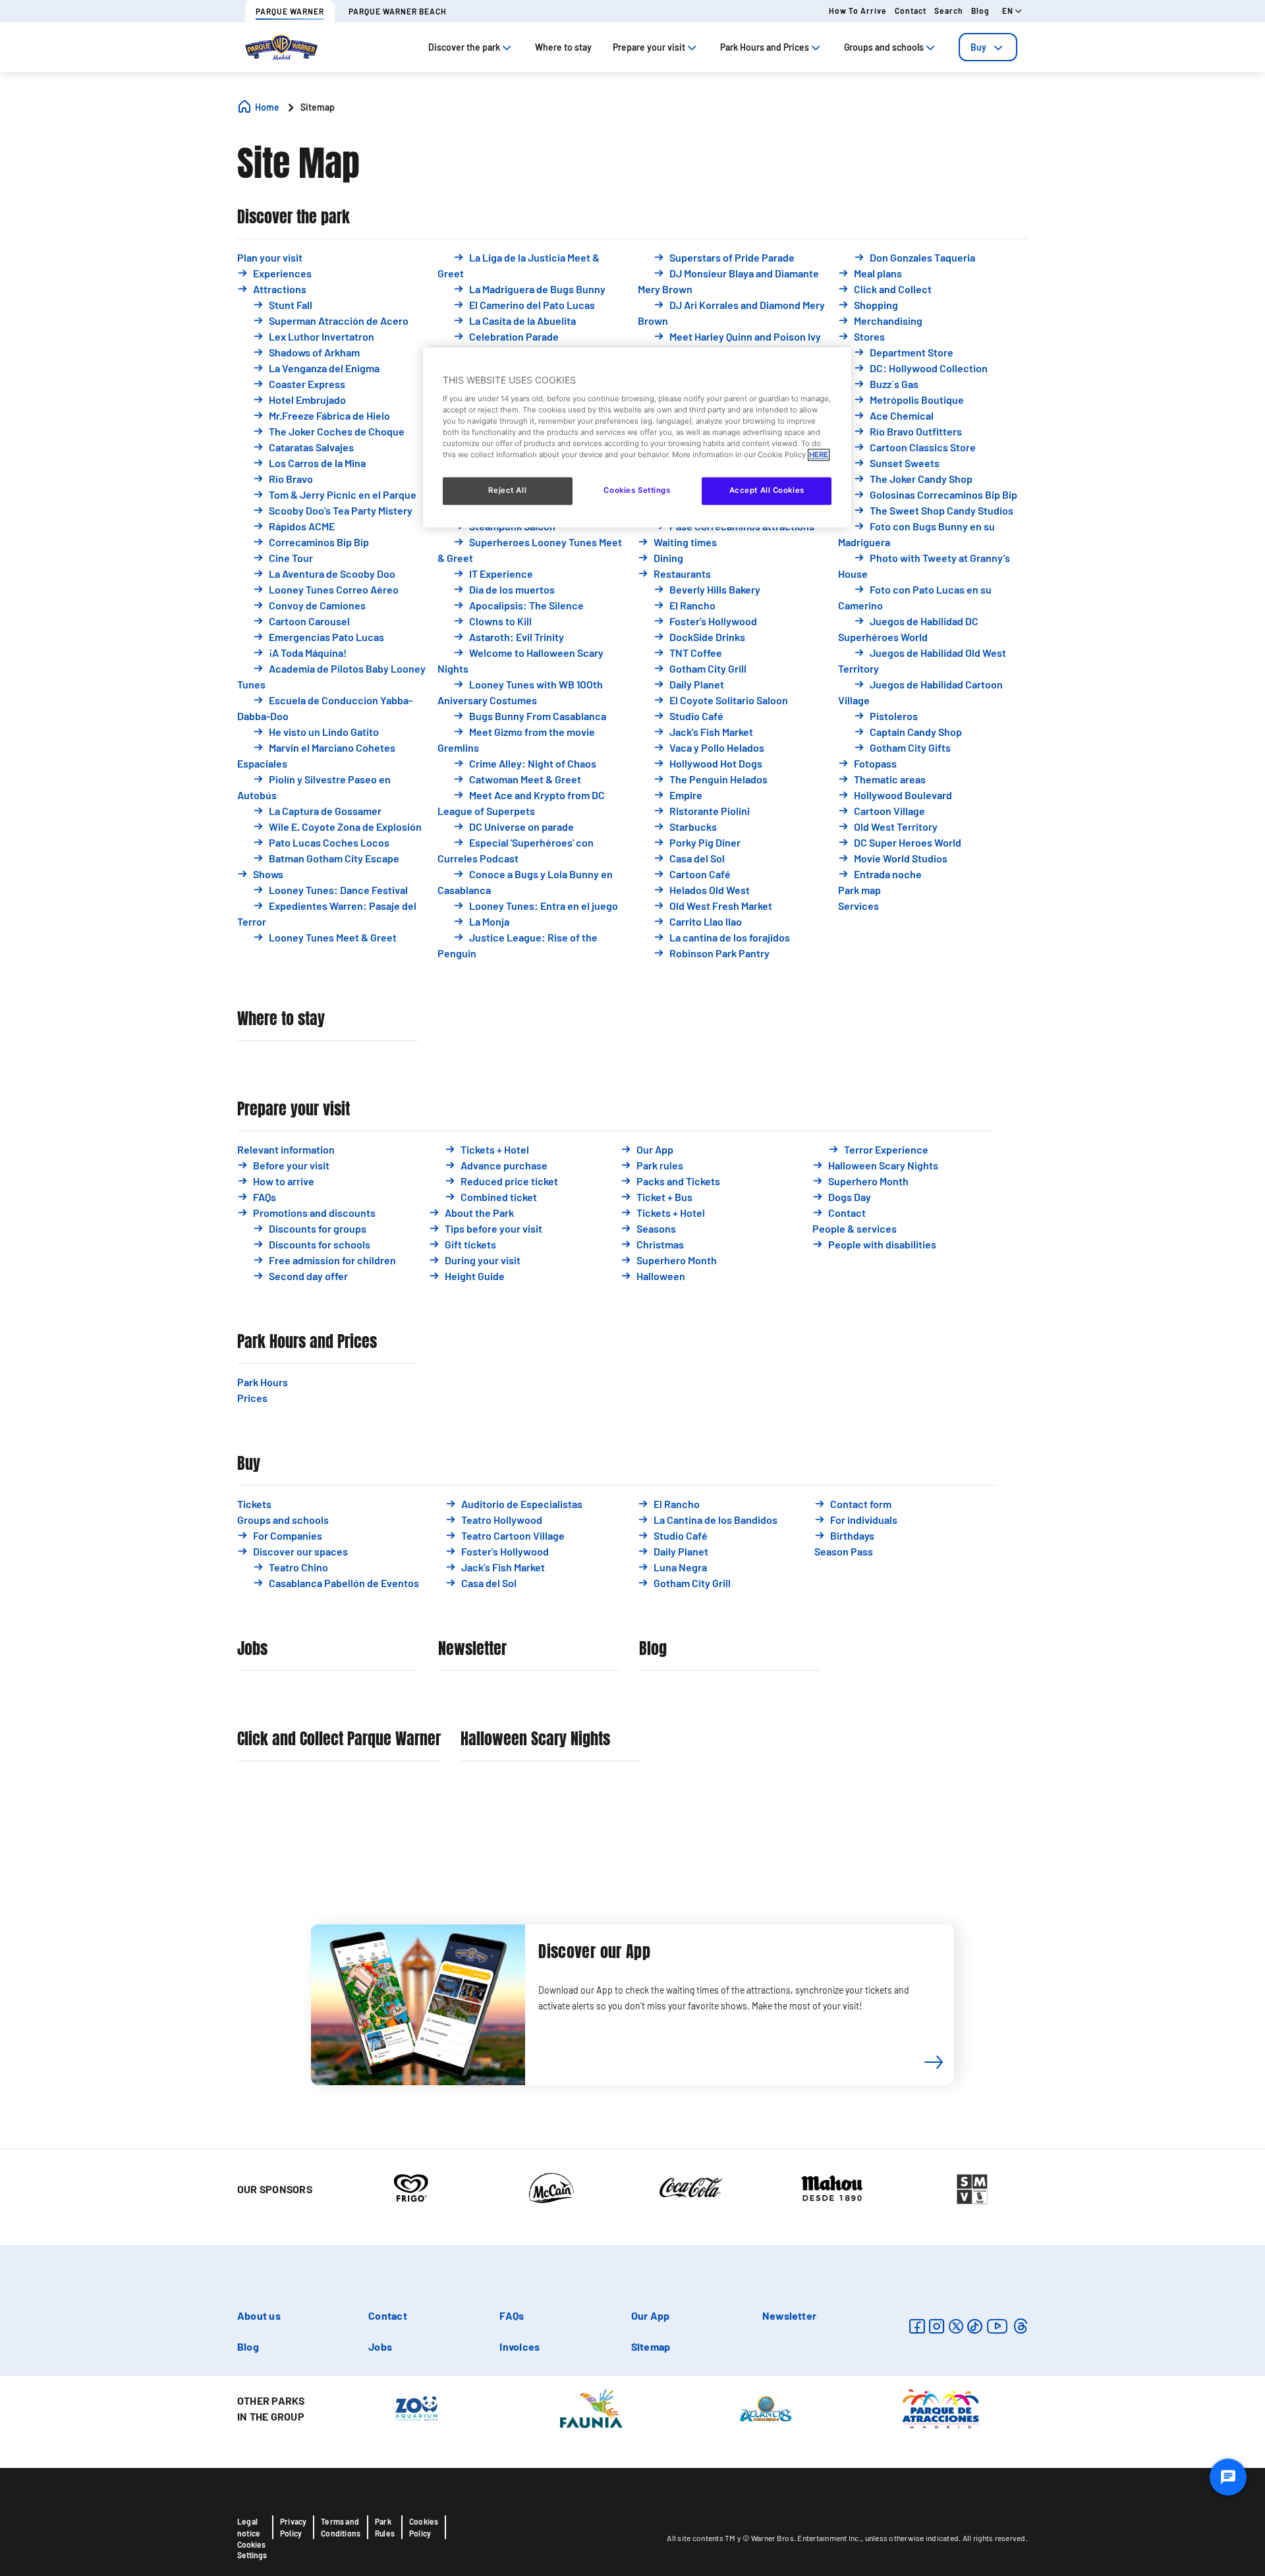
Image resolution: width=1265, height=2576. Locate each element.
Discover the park (294, 217)
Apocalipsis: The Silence (526, 605)
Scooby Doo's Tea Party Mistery (341, 510)
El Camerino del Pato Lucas (532, 305)
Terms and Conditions (341, 2527)
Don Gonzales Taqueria (922, 257)
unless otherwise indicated (912, 2538)
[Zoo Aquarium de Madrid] (416, 2407)
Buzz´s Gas (894, 384)
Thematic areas (890, 779)
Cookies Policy (424, 2527)
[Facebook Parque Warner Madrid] (917, 2326)
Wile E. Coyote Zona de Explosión (345, 826)
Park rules (660, 1165)
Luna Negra (680, 1567)
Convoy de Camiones (317, 605)
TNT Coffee (696, 653)
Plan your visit (270, 257)
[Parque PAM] (941, 2407)
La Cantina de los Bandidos (716, 1520)
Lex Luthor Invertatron (322, 336)
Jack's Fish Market (711, 732)
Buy (978, 47)
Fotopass (875, 763)
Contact (911, 11)
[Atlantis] (766, 2407)
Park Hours (263, 1382)
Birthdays (852, 1535)
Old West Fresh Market (721, 906)
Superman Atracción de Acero (339, 321)
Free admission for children (332, 1260)
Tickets (254, 1504)
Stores (869, 336)
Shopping (876, 305)
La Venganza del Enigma (324, 368)
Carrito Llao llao (706, 921)
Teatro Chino (298, 1567)
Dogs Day (850, 1197)
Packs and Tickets (678, 1181)
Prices (252, 1398)
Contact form (861, 1504)
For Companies (288, 1535)
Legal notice (249, 2527)
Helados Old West (710, 890)
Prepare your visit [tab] (649, 47)
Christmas (660, 1244)
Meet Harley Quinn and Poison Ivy (745, 336)
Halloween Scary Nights (883, 1165)
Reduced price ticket (509, 1181)
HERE (819, 455)
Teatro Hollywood (502, 1520)
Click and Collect (893, 289)
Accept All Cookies (767, 490)
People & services (855, 1228)
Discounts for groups (318, 1228)
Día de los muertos (512, 589)
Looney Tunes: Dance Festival (338, 890)
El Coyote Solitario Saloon (729, 700)
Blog (980, 11)
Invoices (520, 2346)
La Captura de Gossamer (325, 811)
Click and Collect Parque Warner (339, 1739)
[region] (637, 437)
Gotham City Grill (708, 668)
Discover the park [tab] (464, 47)
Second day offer (308, 1276)
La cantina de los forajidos (730, 937)
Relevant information (286, 1149)
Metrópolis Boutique (917, 400)
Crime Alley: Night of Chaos (533, 763)
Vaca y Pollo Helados (717, 747)
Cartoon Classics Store (923, 447)
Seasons (656, 1228)
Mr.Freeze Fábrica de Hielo (329, 415)
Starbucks (693, 826)
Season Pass (844, 1551)
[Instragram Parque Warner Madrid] (937, 2326)
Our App (655, 1149)
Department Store (912, 352)
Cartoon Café (700, 874)
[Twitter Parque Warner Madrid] (956, 2326)
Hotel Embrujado (307, 400)
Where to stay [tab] (563, 47)
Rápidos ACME (302, 526)
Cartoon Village (889, 811)
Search (949, 11)
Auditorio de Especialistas (522, 1504)
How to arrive (858, 11)
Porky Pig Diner (705, 842)
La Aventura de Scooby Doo (332, 574)
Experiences (282, 273)
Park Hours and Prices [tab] (765, 47)
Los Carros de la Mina (317, 463)
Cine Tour (291, 558)
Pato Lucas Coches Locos (329, 842)
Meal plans (878, 273)
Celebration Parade (514, 336)
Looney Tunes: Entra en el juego (544, 906)
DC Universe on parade (521, 826)
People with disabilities (882, 1244)
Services (858, 906)
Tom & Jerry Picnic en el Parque (343, 494)
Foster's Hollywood (713, 621)
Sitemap (651, 2346)
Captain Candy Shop (916, 732)
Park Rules (385, 2527)
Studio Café (696, 716)
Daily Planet (697, 684)
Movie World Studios (901, 858)
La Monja (489, 921)
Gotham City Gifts (910, 747)
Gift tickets (470, 1244)
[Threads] (1020, 2326)
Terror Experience (886, 1149)
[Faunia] (591, 2407)
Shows (268, 874)
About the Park (479, 1213)
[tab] (988, 47)
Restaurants (682, 574)
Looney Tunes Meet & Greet (333, 937)
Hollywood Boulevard (903, 795)
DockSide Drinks (707, 637)
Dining (668, 558)
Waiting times (685, 542)
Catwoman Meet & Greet (525, 779)
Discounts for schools (320, 1244)
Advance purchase (504, 1165)
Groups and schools (283, 1520)
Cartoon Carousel (309, 621)
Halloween (661, 1276)
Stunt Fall (291, 305)
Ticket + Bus (664, 1197)
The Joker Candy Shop (921, 479)
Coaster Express (307, 384)
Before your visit (291, 1165)
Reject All (507, 490)
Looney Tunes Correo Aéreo (334, 589)
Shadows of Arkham (314, 352)
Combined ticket (499, 1197)
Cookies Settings (252, 2550)
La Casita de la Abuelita (522, 321)
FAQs (265, 1197)
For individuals (864, 1520)
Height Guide (475, 1276)
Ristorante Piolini (710, 811)
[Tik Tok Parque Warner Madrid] (975, 2326)
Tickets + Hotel (495, 1149)
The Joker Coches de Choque (337, 431)
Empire (686, 795)
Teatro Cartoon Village (513, 1535)
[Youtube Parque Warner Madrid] (998, 2326)
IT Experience (501, 574)
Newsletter (472, 1649)
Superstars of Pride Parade (732, 257)
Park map (859, 890)
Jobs (252, 1649)
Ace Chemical (902, 415)
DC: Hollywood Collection (929, 368)
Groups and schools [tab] (884, 47)
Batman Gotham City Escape (334, 858)
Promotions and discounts (314, 1213)
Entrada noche (888, 874)
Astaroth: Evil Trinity (517, 637)
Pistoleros (894, 716)
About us (259, 2315)
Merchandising (888, 321)
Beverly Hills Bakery (715, 589)
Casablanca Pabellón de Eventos (344, 1583)
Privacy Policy (293, 2527)
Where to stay (281, 1019)
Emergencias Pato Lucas (326, 637)
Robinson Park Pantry (719, 953)
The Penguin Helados (718, 779)
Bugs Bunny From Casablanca (538, 716)
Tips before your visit (493, 1228)
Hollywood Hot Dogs (716, 763)
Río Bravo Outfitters (916, 431)
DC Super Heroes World (908, 842)
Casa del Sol (697, 858)
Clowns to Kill (500, 621)
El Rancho (692, 605)
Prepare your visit (294, 1109)
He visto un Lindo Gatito (324, 732)
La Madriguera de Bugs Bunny (537, 289)
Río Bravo (291, 479)
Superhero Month (677, 1260)
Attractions (280, 289)
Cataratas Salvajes (311, 447)
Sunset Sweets (905, 463)
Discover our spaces (300, 1551)
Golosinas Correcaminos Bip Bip (943, 494)
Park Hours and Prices (307, 1342)
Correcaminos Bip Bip (319, 542)
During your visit (483, 1260)
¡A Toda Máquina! (308, 653)
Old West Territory (896, 826)
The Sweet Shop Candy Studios (942, 510)
